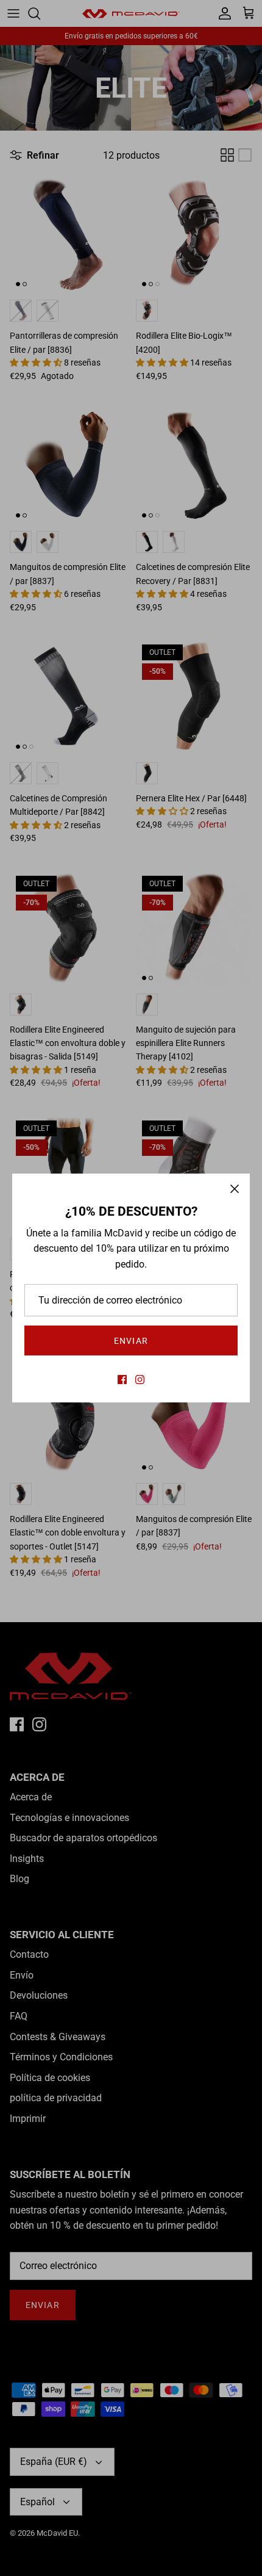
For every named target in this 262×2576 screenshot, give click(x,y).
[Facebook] (122, 1380)
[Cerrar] (235, 1189)
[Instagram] (140, 1380)
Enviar (131, 1341)
